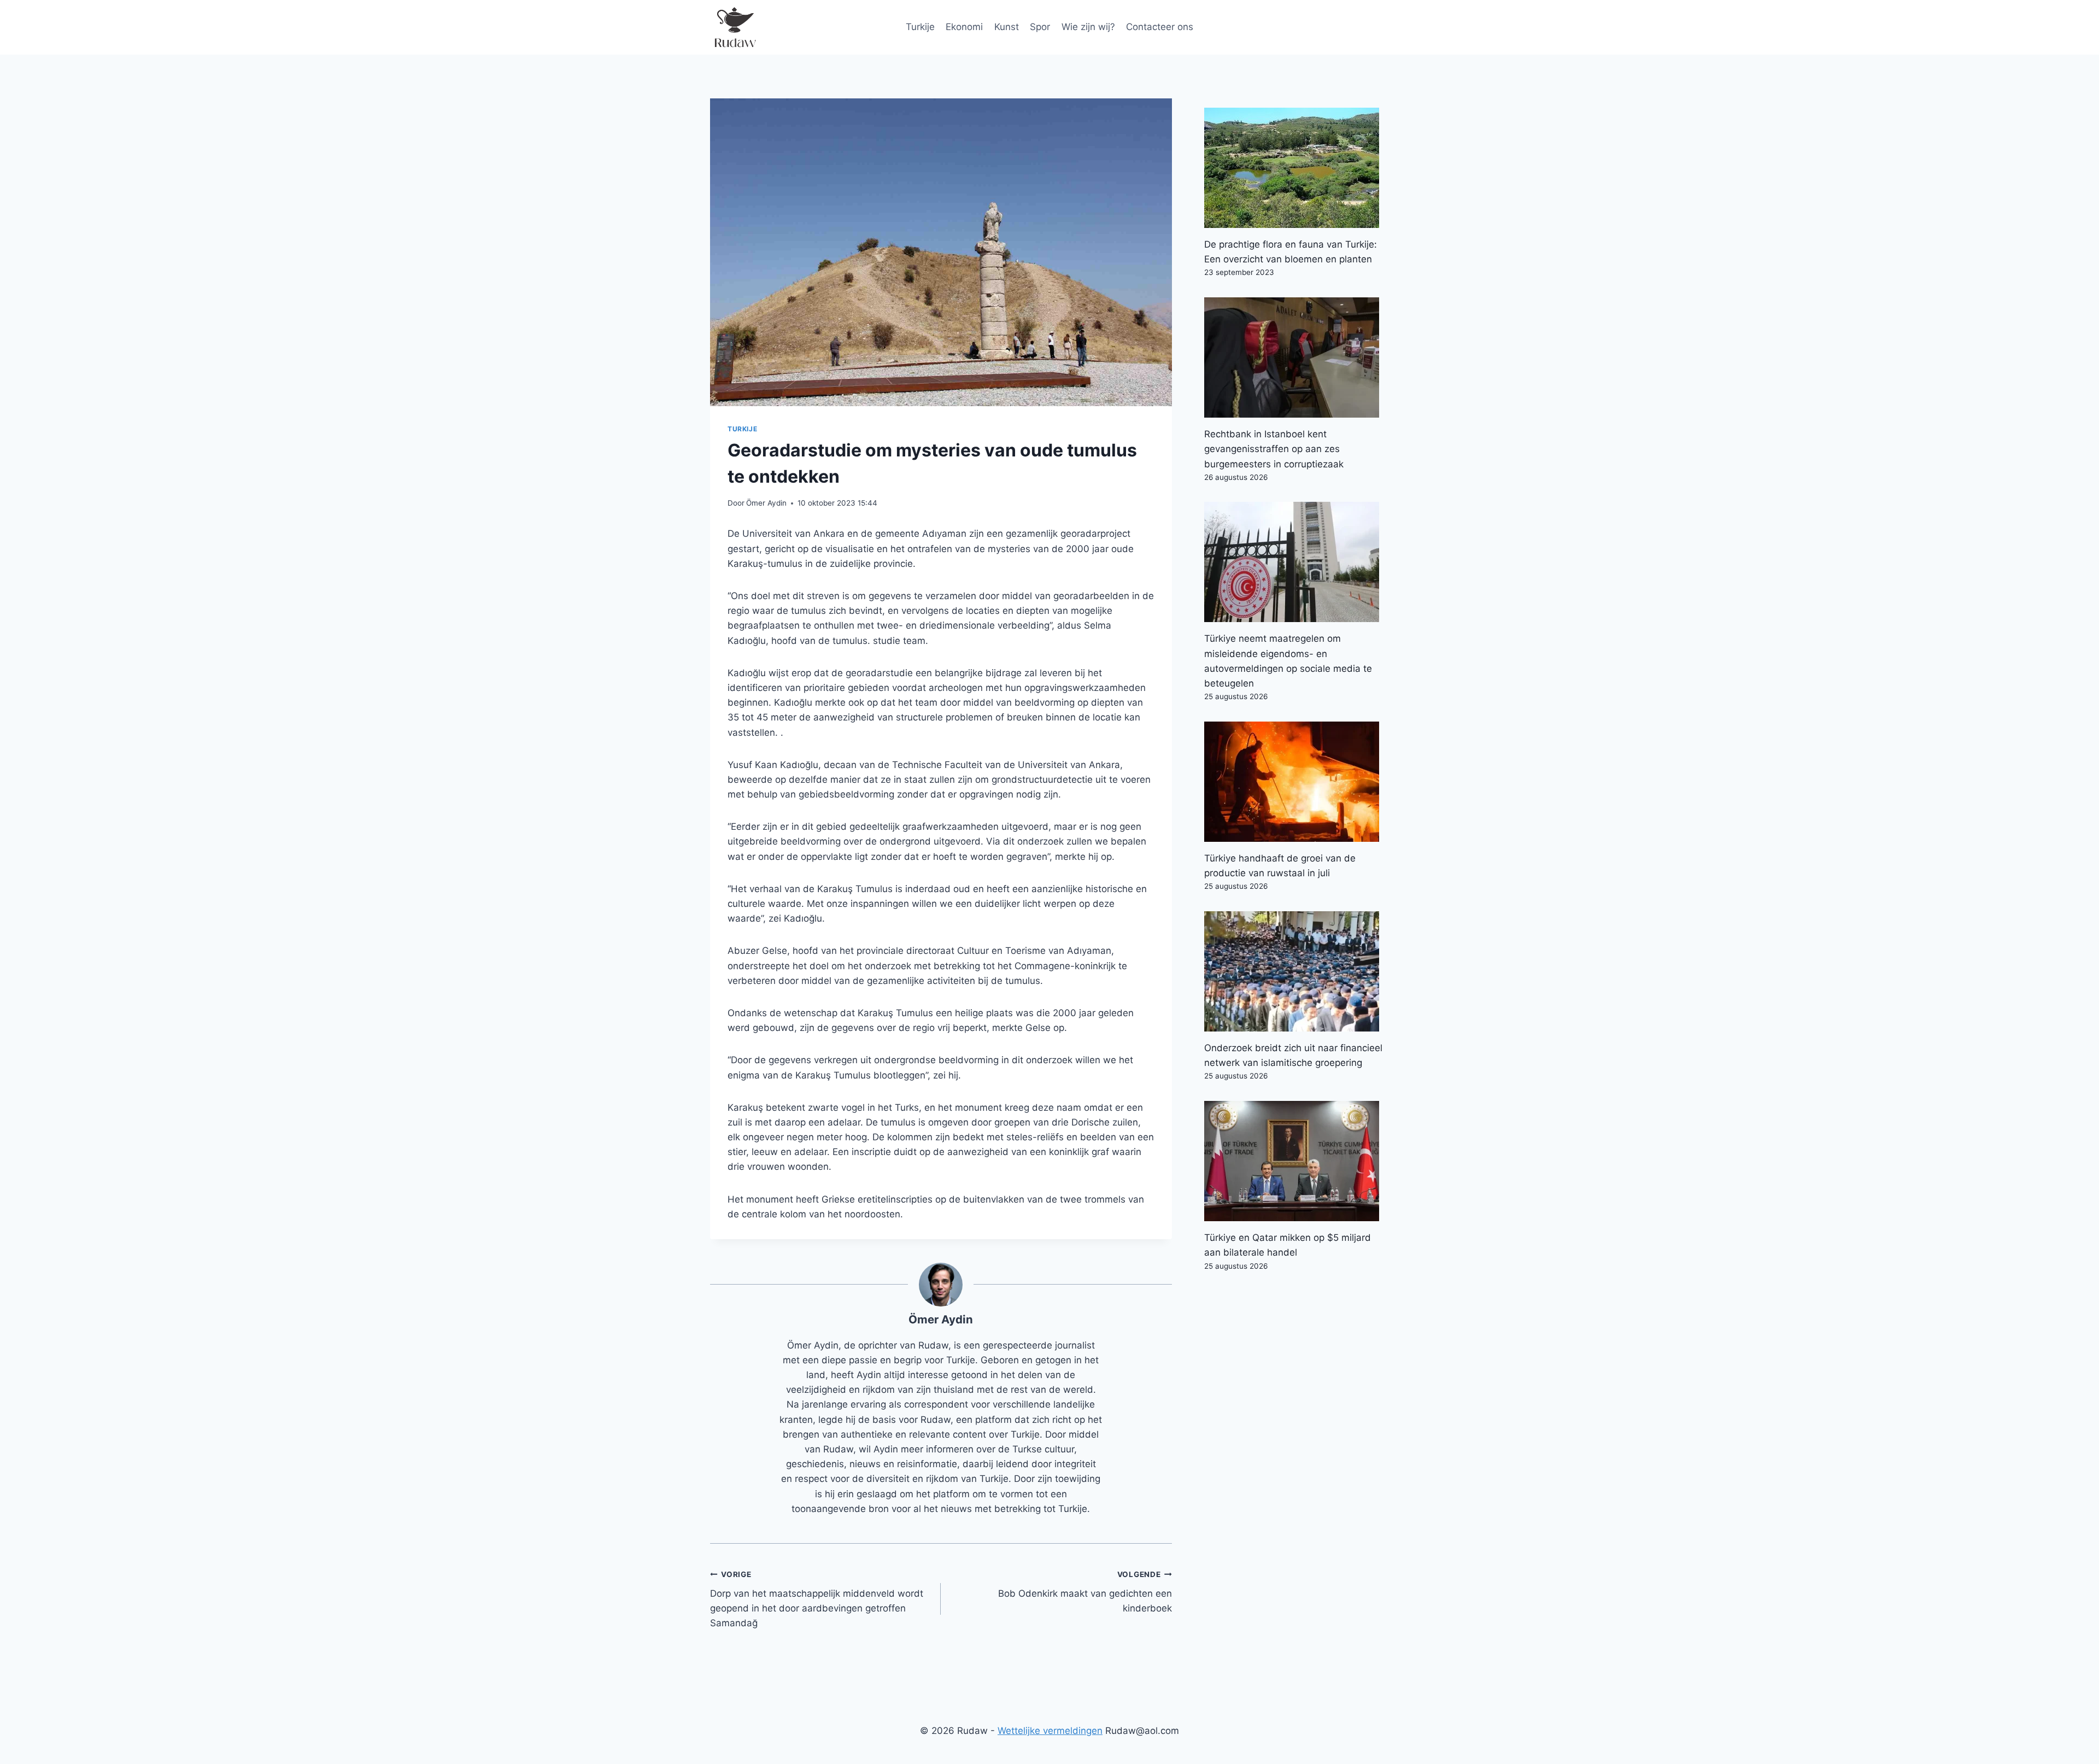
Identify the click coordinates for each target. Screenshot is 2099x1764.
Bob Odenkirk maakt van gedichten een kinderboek (1085, 1592)
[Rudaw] (735, 27)
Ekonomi (964, 27)
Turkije (920, 27)
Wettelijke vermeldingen (1050, 1731)
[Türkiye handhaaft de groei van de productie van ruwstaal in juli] (1297, 782)
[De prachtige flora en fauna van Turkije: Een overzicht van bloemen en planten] (1297, 168)
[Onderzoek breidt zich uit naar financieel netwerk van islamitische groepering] (1297, 971)
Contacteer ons (1160, 27)
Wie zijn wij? (1088, 27)
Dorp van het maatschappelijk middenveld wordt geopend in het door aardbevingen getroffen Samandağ (817, 1599)
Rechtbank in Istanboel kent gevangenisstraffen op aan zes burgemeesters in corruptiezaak (1274, 449)
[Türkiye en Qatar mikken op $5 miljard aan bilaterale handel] (1297, 1161)
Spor (1040, 27)
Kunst (1007, 27)
